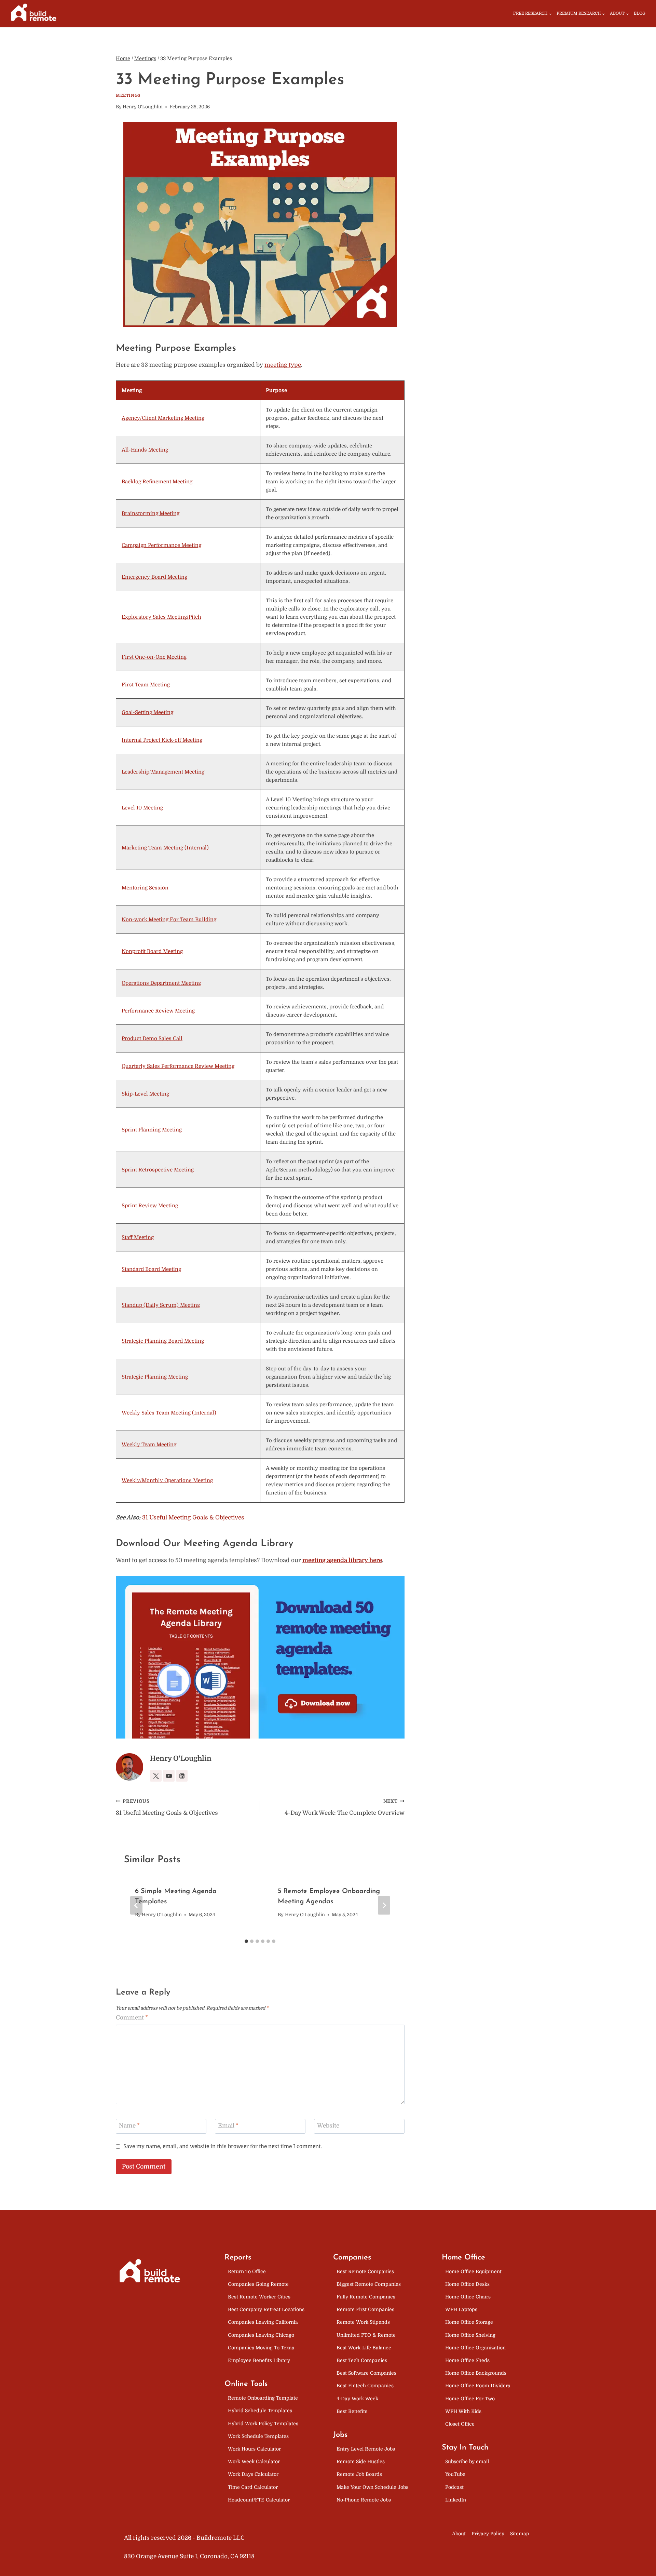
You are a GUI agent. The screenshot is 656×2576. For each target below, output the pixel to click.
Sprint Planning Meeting (152, 1130)
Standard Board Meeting (151, 1269)
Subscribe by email (467, 2461)
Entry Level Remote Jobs (366, 2449)
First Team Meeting (146, 685)
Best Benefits (352, 2411)
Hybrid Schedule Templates (260, 2411)
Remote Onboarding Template (263, 2398)
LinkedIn (456, 2500)
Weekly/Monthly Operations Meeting (167, 1480)
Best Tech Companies (362, 2360)
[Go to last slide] (136, 1905)
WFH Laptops (461, 2309)
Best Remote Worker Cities (259, 2297)
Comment (132, 2018)
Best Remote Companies (365, 2271)
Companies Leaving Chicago (261, 2335)
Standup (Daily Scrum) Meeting (161, 1305)
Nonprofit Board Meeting (152, 951)
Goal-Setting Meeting (147, 712)
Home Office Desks (467, 2284)
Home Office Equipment (473, 2271)
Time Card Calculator (253, 2487)
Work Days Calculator (253, 2474)
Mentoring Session (145, 888)
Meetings (128, 95)
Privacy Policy (488, 2534)
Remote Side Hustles (361, 2461)
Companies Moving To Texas (261, 2348)
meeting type (283, 365)
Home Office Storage (469, 2322)
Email (228, 2126)
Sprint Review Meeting (150, 1206)
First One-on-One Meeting (154, 657)
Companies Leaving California (263, 2322)
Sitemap (520, 2534)
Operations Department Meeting (161, 983)
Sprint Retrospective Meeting (158, 1170)
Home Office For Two (470, 2399)
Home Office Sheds (467, 2360)
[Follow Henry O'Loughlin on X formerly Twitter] (156, 1776)
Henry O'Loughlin (143, 107)
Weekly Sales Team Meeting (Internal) (169, 1413)
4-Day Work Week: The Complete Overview (344, 1808)
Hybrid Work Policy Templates (263, 2424)
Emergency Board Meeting (154, 577)
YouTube (455, 2474)
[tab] (246, 1941)
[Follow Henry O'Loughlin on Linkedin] (182, 1776)
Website (328, 2126)
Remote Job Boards (359, 2474)
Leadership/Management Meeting (163, 772)
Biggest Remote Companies (369, 2284)
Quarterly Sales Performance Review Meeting (178, 1066)
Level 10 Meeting (142, 808)
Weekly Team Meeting (149, 1445)
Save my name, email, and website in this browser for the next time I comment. (223, 2146)
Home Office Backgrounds (476, 2373)
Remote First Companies (365, 2309)
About (459, 2534)
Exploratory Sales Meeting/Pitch (161, 617)
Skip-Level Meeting (145, 1094)
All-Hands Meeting (145, 450)
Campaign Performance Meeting (161, 545)
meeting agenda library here (342, 1560)
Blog (640, 13)
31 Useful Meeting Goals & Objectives (193, 1518)
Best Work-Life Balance (364, 2348)
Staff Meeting (138, 1237)
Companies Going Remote (258, 2284)
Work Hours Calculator (254, 2449)
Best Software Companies (366, 2373)
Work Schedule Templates (258, 2436)
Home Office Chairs (468, 2297)
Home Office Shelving (470, 2335)
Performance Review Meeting (158, 1011)
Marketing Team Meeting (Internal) (165, 848)
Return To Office (247, 2271)
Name (129, 2126)
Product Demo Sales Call (152, 1038)
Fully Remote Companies (366, 2297)
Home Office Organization (475, 2348)
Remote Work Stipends (363, 2322)
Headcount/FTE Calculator (259, 2500)
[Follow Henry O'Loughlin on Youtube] (169, 1776)
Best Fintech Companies (365, 2386)
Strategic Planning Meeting (155, 1377)
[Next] (384, 1905)
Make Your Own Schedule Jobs (372, 2487)
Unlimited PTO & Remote (366, 2335)
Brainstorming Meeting (151, 513)
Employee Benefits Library (259, 2360)
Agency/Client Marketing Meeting (163, 418)
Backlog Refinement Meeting (157, 482)
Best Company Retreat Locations (266, 2309)
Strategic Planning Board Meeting (163, 1341)
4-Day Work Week (357, 2399)
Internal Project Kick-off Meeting (162, 740)
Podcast (454, 2487)
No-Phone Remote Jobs (364, 2500)
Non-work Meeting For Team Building (169, 920)
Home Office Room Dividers (478, 2386)
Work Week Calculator (254, 2461)
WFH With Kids (463, 2411)
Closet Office (460, 2424)
